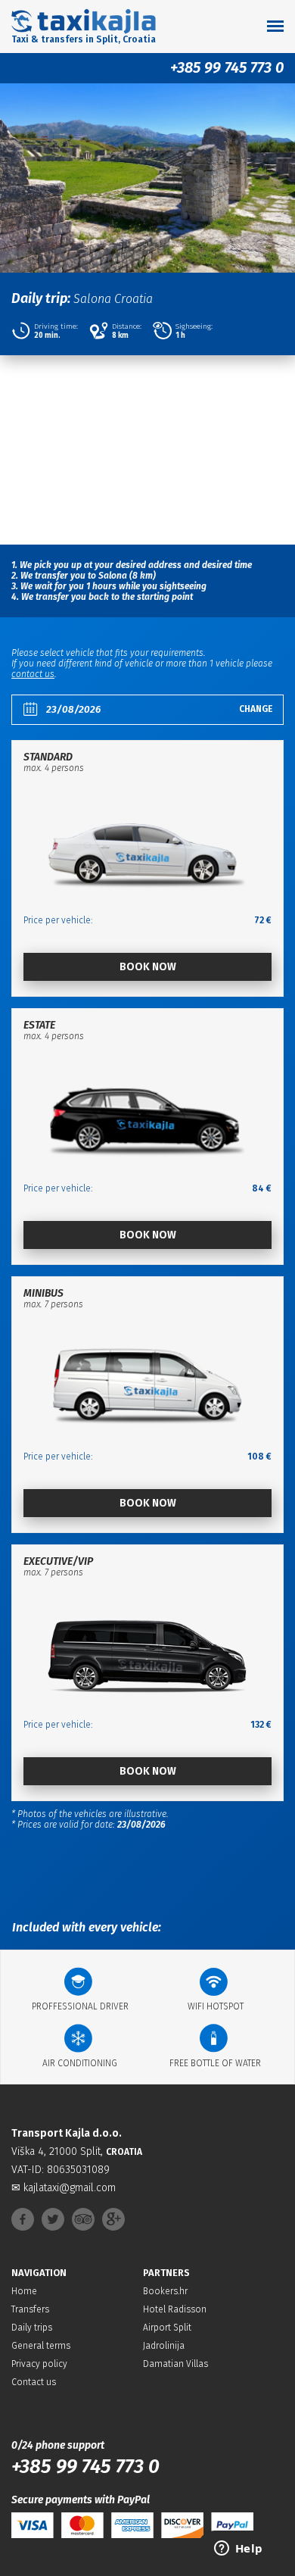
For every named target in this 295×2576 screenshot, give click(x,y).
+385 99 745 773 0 (227, 67)
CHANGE (256, 709)
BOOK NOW (148, 967)
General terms (41, 2346)
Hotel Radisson (175, 2309)
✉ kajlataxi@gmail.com (64, 2188)
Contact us (34, 2382)
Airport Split (167, 2328)
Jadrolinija (164, 2346)
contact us (33, 674)
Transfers (30, 2309)
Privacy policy (39, 2364)
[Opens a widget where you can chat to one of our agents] (238, 2549)
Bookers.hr (165, 2291)
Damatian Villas (175, 2364)
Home (24, 2291)
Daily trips (32, 2328)
